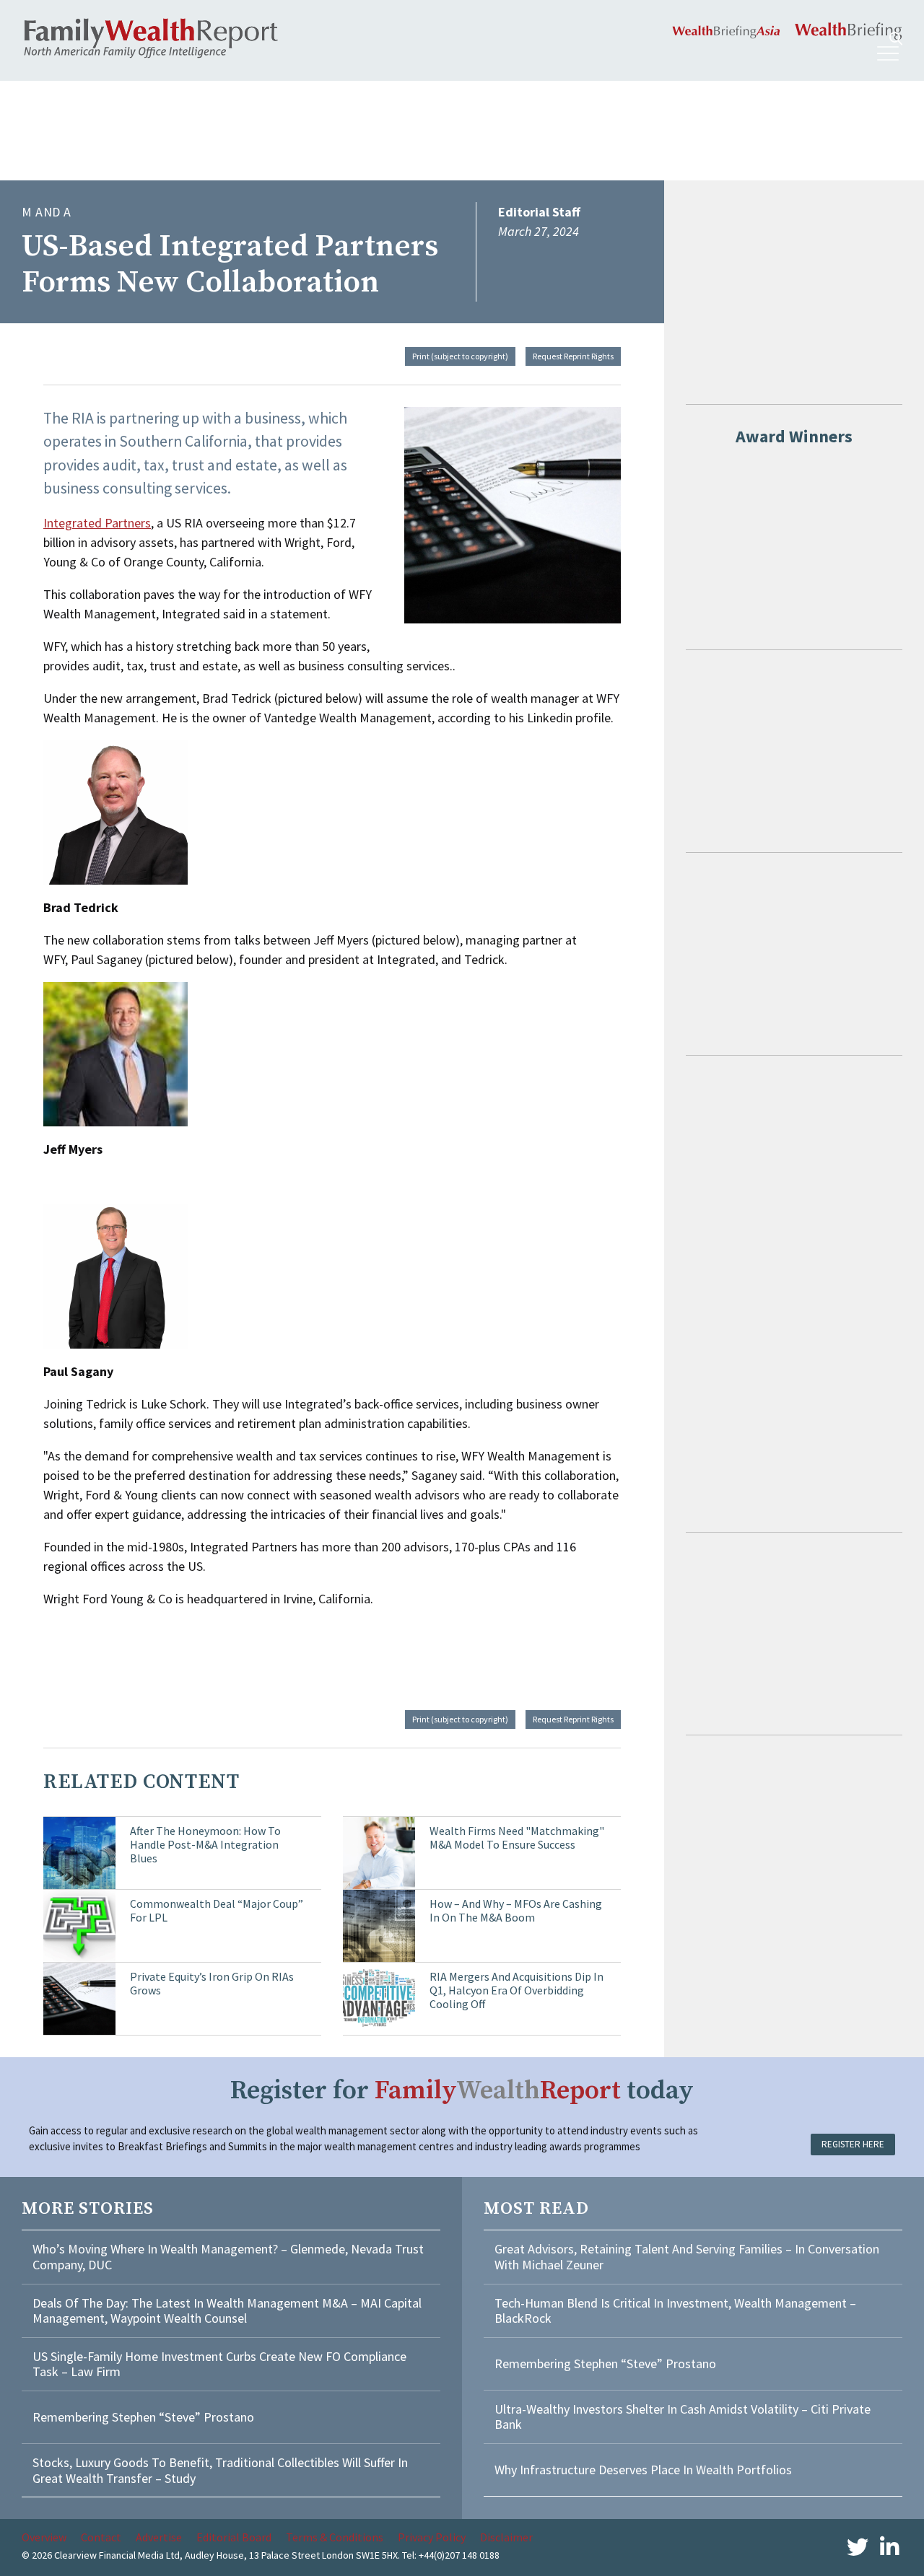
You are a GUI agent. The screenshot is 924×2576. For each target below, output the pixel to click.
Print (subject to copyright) (460, 356)
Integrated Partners (97, 523)
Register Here (853, 2144)
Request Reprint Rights (573, 356)
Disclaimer (506, 2537)
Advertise (159, 2537)
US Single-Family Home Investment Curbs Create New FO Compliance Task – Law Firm (219, 2364)
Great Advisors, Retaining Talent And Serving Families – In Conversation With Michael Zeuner (687, 2257)
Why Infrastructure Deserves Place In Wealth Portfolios (643, 2470)
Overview (44, 2537)
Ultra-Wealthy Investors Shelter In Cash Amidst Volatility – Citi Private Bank (683, 2417)
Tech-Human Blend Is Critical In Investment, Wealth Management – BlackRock (675, 2311)
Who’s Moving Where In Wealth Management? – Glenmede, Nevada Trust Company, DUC (228, 2257)
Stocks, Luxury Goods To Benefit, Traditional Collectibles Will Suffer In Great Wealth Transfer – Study (220, 2470)
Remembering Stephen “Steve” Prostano (143, 2417)
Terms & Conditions (335, 2537)
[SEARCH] (896, 39)
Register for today (462, 2091)
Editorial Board (234, 2537)
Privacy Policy (432, 2537)
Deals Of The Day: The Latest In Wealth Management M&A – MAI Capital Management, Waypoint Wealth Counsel (227, 2311)
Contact (101, 2537)
